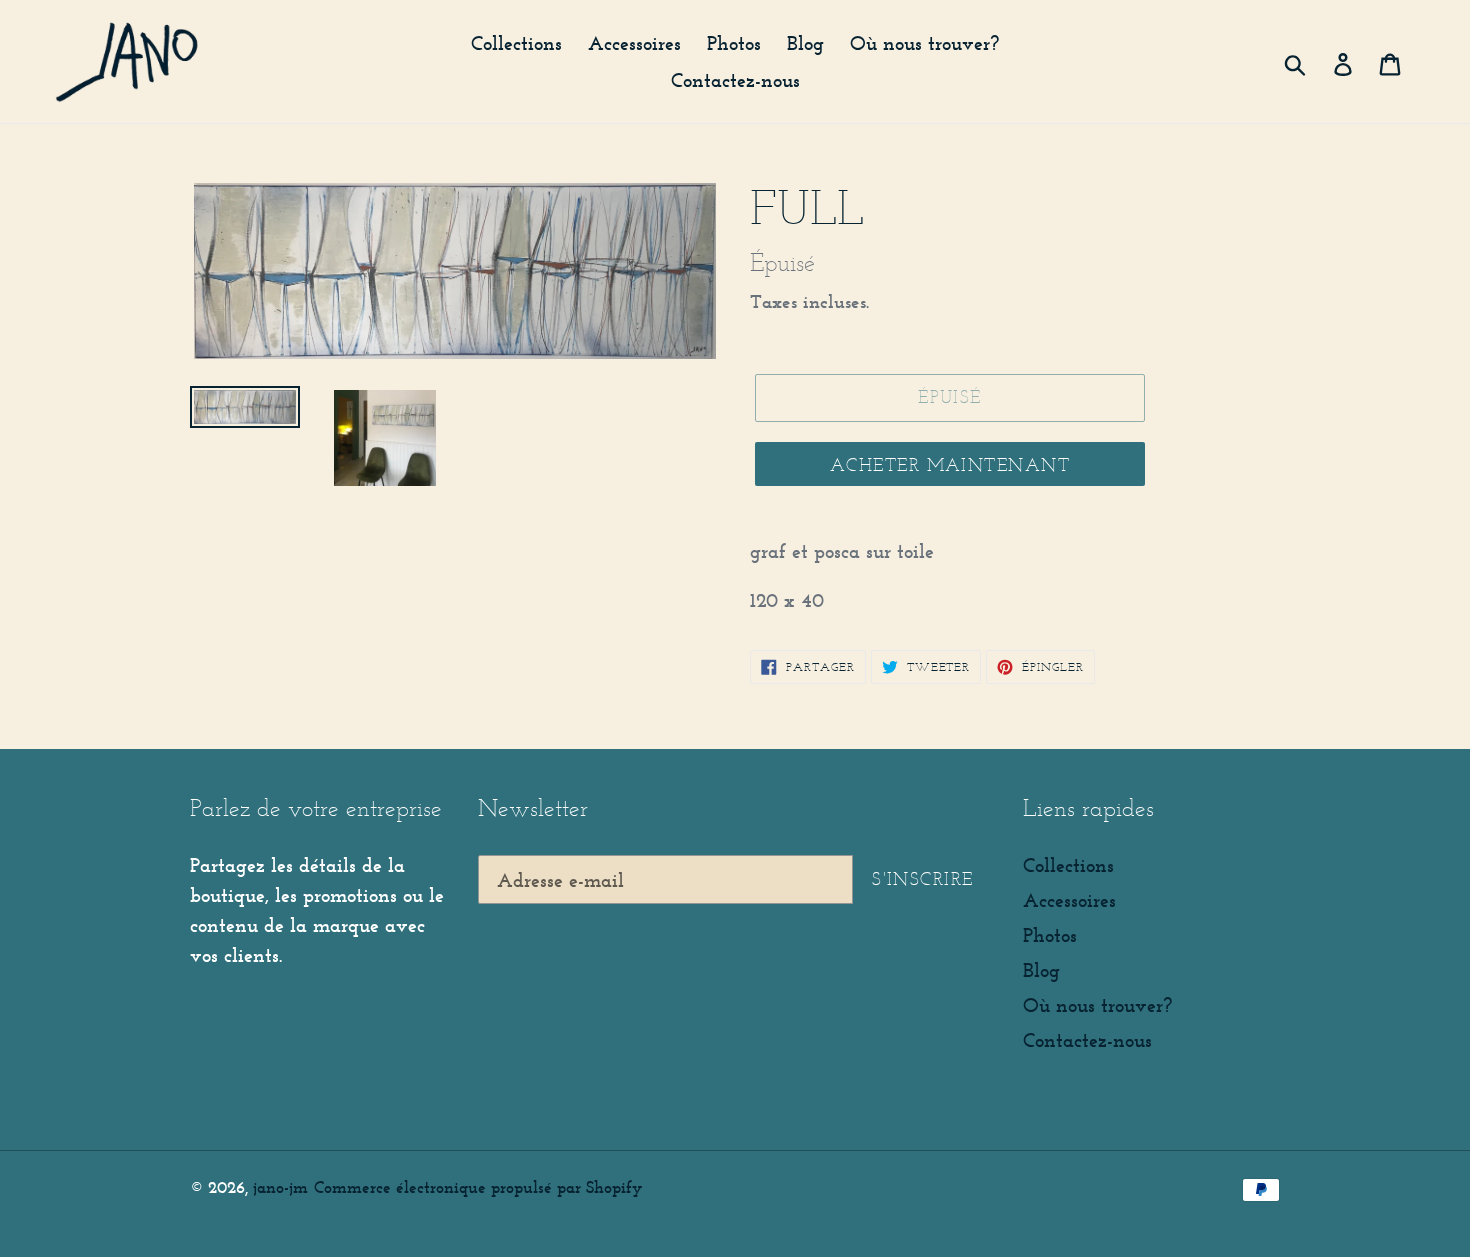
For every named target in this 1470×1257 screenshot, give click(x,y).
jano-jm (280, 1187)
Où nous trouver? (1097, 1005)
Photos (1050, 935)
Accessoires (1069, 900)
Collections (1068, 865)
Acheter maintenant (950, 465)
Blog (1041, 970)
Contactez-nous (1087, 1040)
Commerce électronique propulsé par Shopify (478, 1187)
